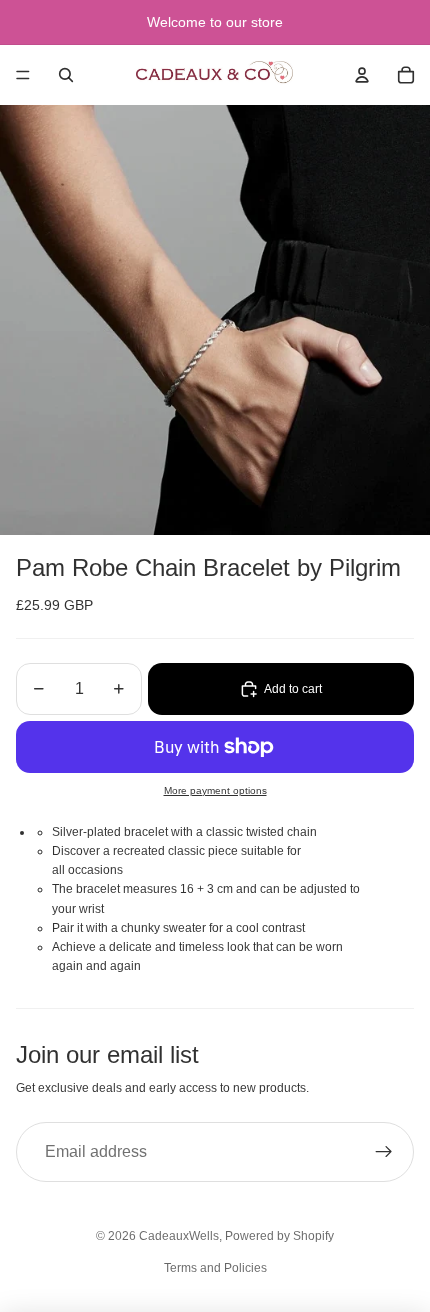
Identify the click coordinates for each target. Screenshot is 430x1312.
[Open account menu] (362, 75)
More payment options (215, 790)
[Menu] (23, 75)
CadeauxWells (179, 1236)
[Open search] (66, 75)
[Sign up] (384, 1152)
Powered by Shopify (279, 1236)
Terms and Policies (215, 1268)
